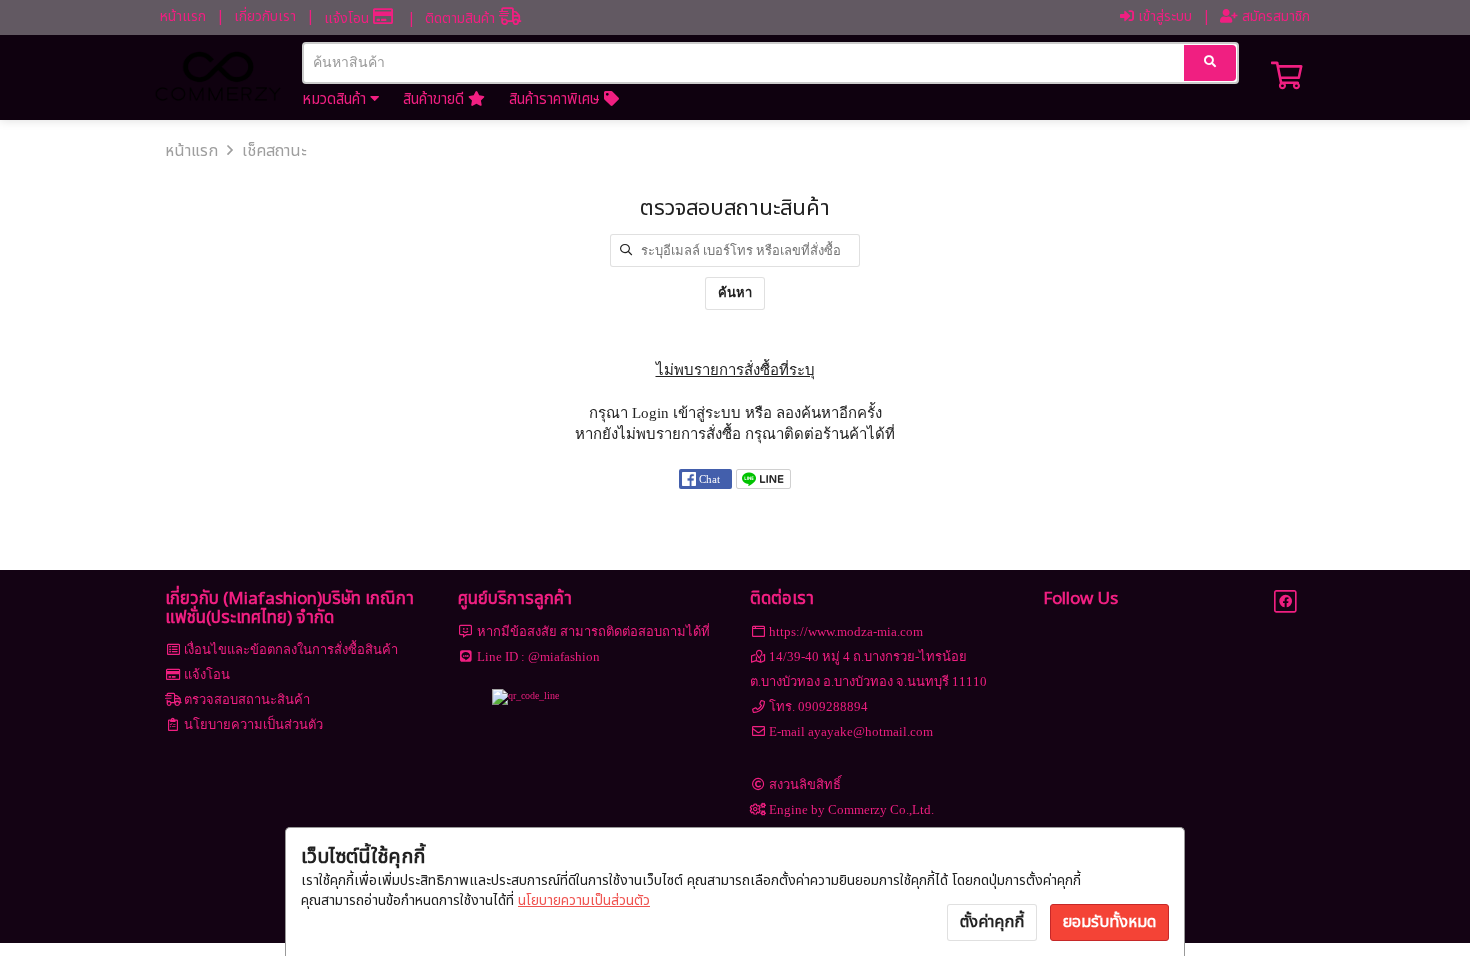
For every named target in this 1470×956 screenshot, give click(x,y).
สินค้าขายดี (435, 99)
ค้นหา (735, 292)
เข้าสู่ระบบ (1163, 16)
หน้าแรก (183, 16)
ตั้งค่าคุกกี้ (992, 922)
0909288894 (833, 706)
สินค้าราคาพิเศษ (556, 99)
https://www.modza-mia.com (846, 631)
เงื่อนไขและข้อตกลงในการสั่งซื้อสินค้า (291, 649)
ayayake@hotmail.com (870, 731)
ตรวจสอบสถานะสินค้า (247, 699)
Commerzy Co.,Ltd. (881, 809)
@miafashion (564, 656)
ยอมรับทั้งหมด (1109, 922)
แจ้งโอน (348, 18)
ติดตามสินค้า (462, 18)
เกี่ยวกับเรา (265, 16)
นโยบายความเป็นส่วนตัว (584, 900)
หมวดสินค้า (336, 99)
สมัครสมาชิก (1274, 16)
